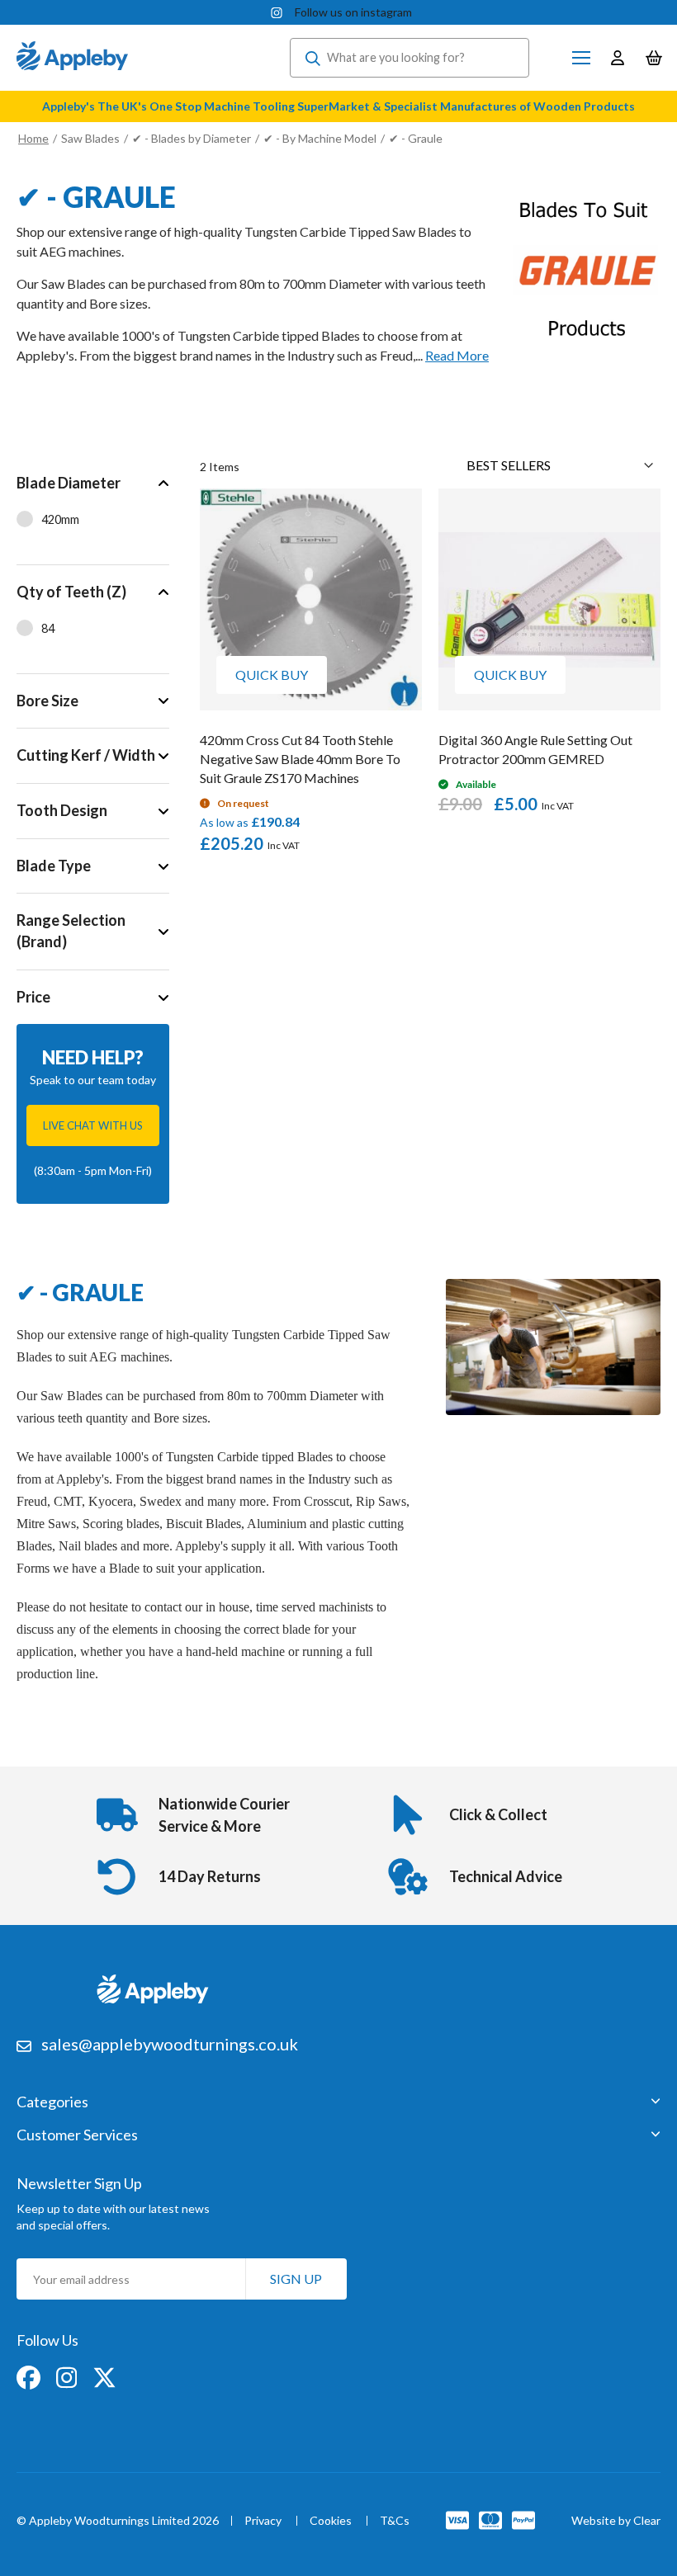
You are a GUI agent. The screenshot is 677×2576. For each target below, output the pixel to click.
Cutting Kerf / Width (86, 755)
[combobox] (410, 58)
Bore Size (47, 701)
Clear (647, 2520)
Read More (457, 355)
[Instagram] (68, 2376)
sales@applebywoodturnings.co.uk (170, 2044)
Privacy (263, 2521)
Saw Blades (90, 138)
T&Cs (395, 2521)
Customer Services (77, 2135)
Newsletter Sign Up (79, 2183)
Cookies (331, 2521)
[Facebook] (30, 2376)
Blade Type (54, 866)
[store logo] (72, 58)
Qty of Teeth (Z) (71, 592)
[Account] (618, 58)
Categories (52, 2102)
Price (33, 997)
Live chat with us (93, 1125)
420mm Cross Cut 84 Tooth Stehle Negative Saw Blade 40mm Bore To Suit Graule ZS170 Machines (300, 759)
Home (33, 138)
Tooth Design (62, 810)
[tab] (93, 510)
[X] (104, 2376)
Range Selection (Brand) (71, 931)
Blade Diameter (69, 483)
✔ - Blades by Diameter (193, 138)
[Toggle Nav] (581, 58)
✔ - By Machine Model (320, 138)
